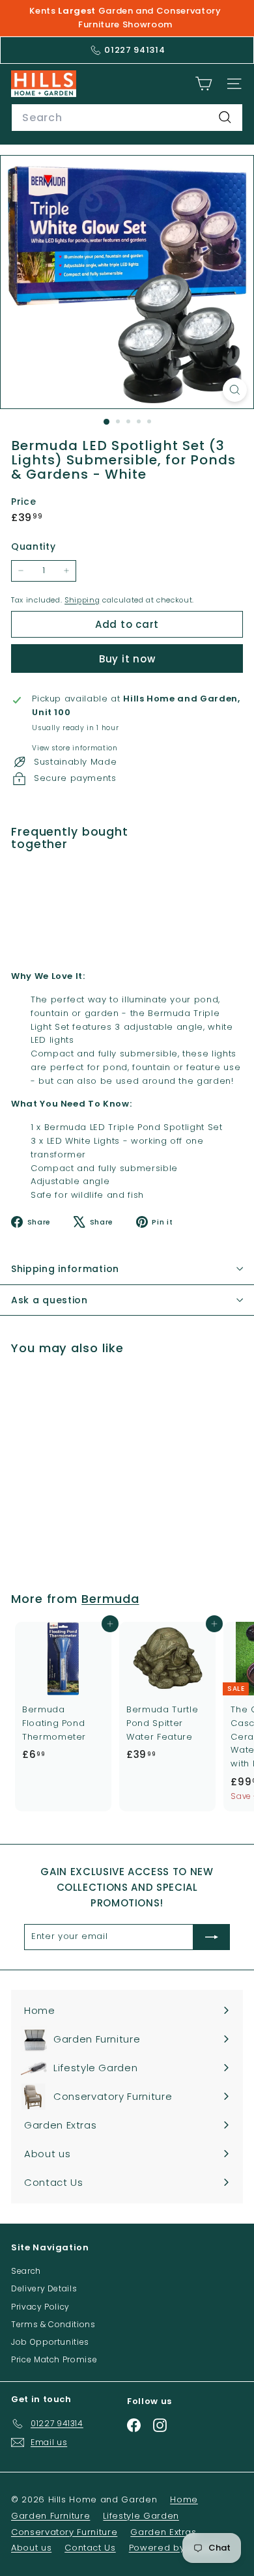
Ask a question (49, 1300)
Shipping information (65, 1269)
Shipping (82, 600)
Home (184, 2499)
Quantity (33, 546)
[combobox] (127, 118)
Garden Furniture (50, 2516)
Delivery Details (44, 2288)
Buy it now (127, 659)
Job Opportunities (50, 2342)
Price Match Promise (54, 2359)
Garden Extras (163, 2532)
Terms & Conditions (53, 2324)
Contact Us (90, 2548)
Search (26, 2271)
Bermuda (110, 1599)
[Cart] (204, 84)
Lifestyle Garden (141, 2516)
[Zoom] (235, 390)
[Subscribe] (212, 1937)
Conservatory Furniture (64, 2532)
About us (31, 2548)
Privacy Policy (40, 2307)
